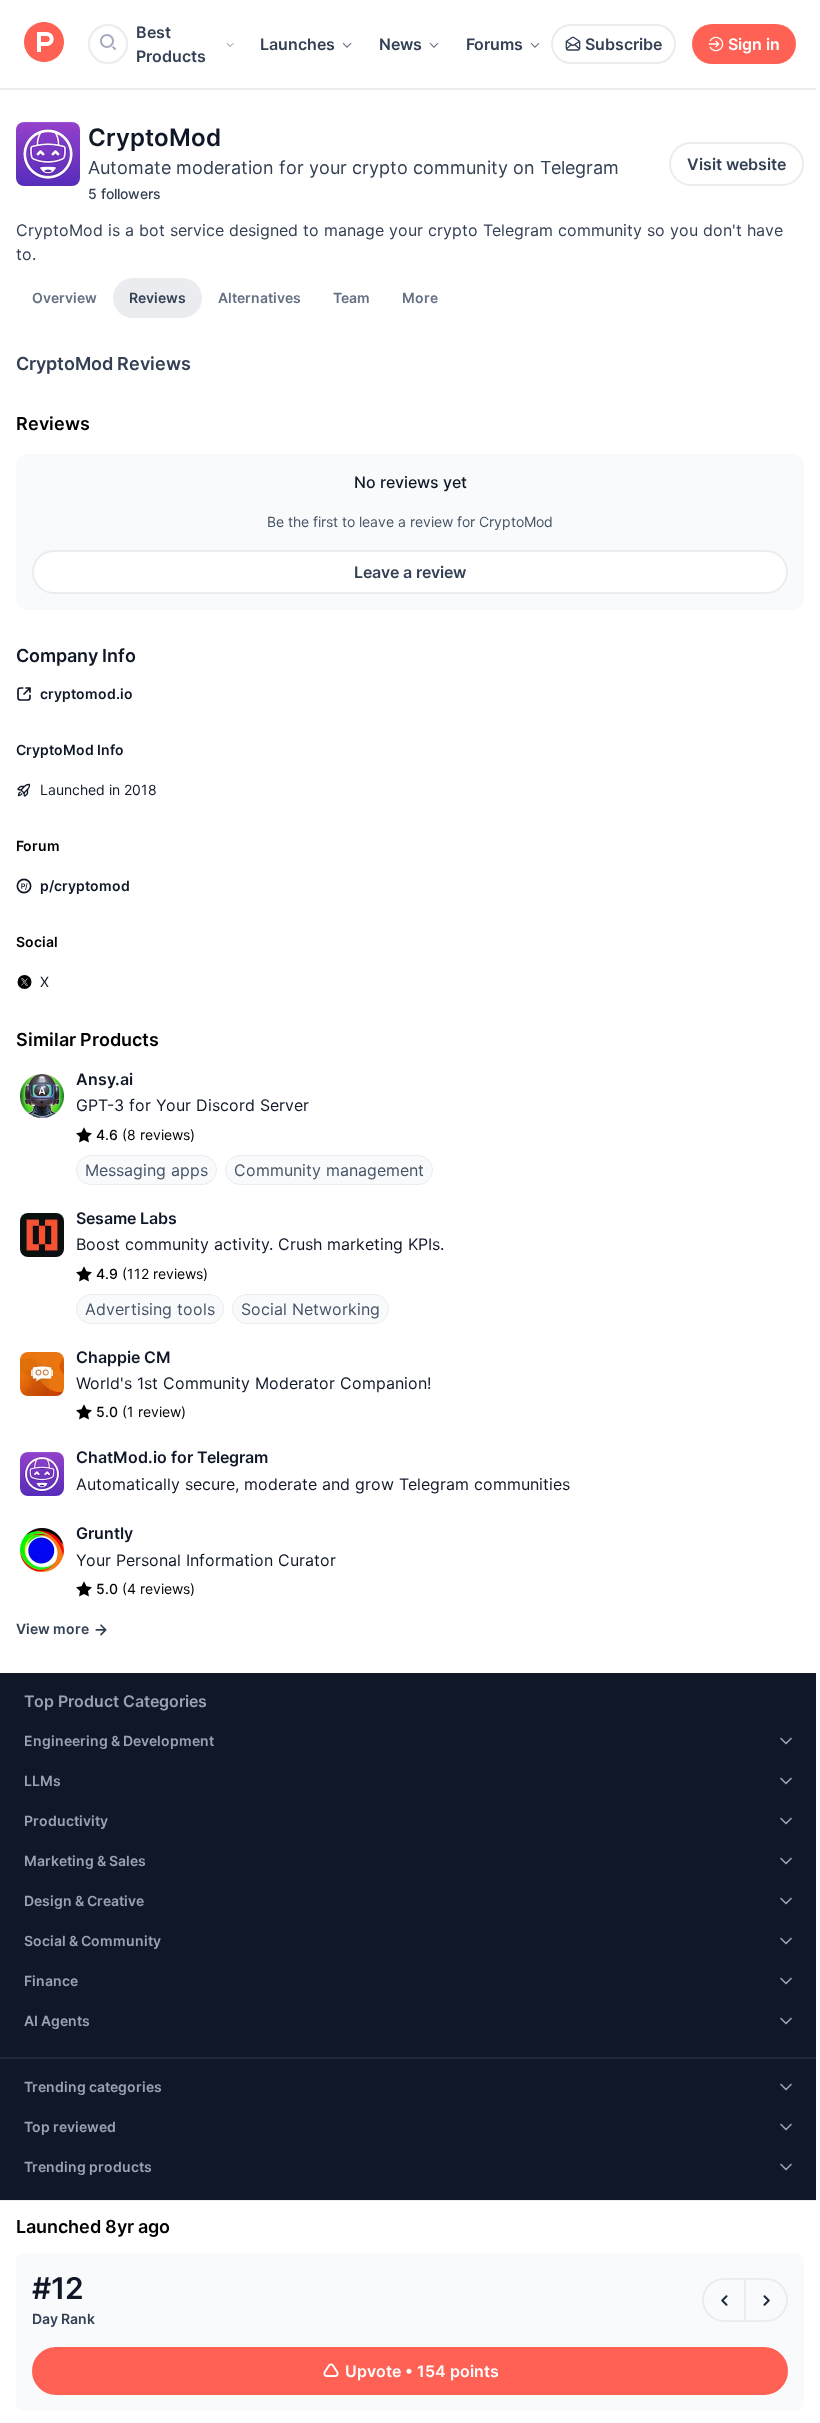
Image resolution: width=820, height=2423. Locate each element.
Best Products (171, 44)
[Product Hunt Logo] (44, 43)
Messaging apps (146, 1170)
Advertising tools (150, 1309)
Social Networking (310, 1309)
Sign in (754, 44)
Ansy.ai (104, 1079)
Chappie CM (123, 1357)
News (400, 44)
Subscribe (623, 44)
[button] (420, 297)
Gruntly (104, 1533)
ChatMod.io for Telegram (172, 1457)
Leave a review (410, 572)
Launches (297, 44)
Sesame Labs (126, 1218)
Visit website (736, 164)
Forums (494, 44)
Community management (329, 1170)
